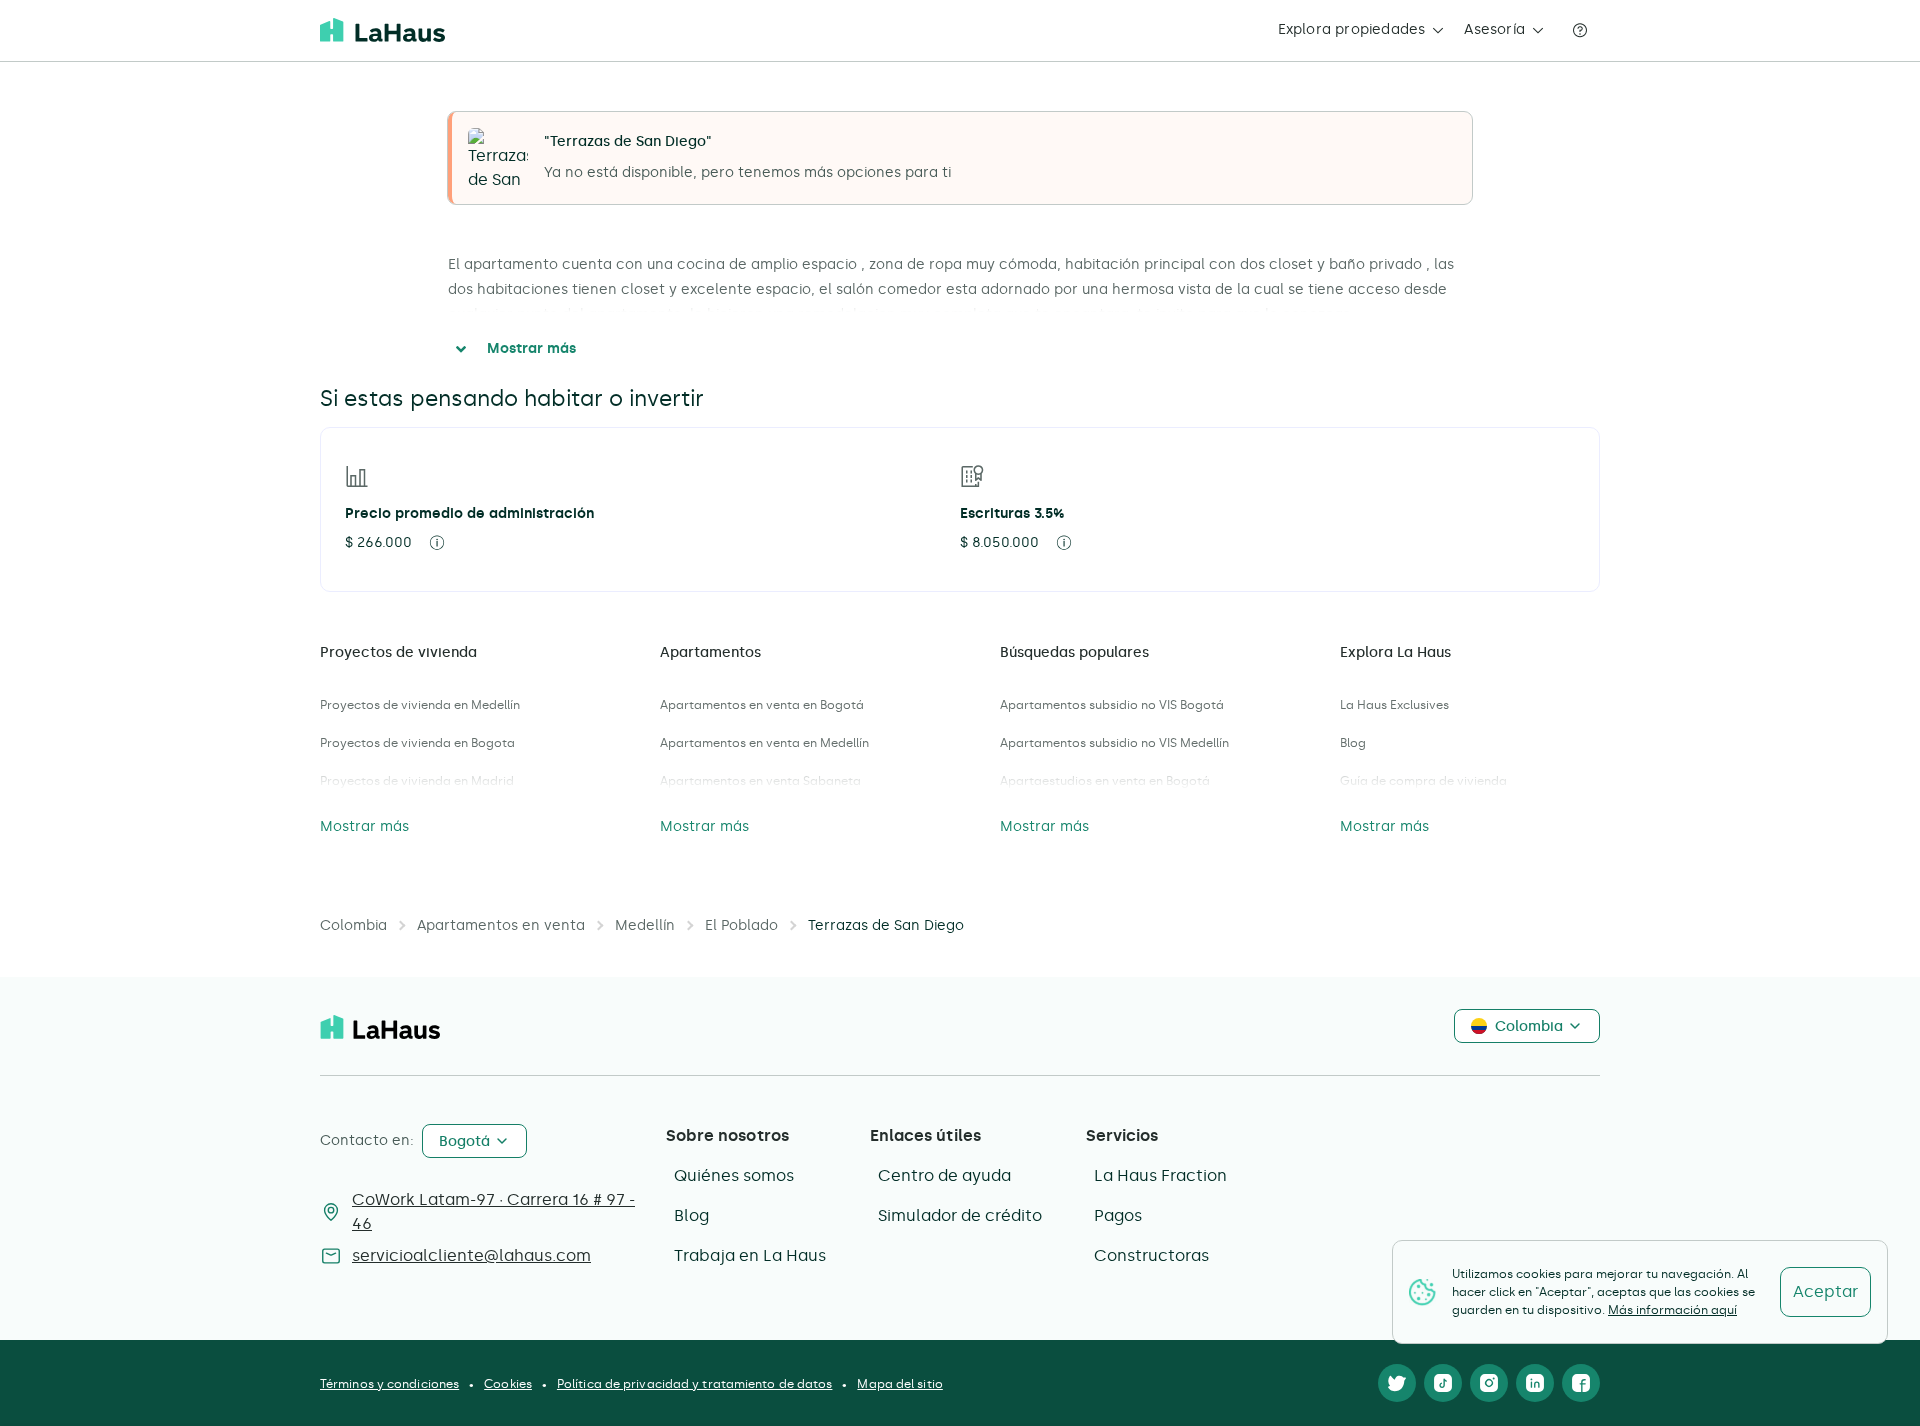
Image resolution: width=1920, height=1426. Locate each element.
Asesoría (1494, 29)
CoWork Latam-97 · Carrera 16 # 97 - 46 (493, 1211)
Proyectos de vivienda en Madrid (417, 781)
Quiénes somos (734, 1175)
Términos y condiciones (389, 1384)
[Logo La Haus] (382, 30)
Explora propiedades (1352, 29)
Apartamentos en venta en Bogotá (762, 705)
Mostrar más (531, 348)
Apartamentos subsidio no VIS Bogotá (1112, 705)
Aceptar (1825, 1291)
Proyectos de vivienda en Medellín (420, 705)
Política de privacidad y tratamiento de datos (695, 1384)
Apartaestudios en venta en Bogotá (1105, 781)
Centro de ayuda (944, 1175)
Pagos (1118, 1215)
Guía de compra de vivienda (1423, 781)
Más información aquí (1672, 1310)
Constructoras (1151, 1255)
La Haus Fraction (1160, 1175)
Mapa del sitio (899, 1384)
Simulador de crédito (960, 1215)
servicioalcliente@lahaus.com (471, 1255)
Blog (1353, 743)
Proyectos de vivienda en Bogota (417, 743)
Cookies (508, 1384)
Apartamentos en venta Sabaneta (760, 781)
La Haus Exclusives (1394, 705)
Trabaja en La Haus (750, 1255)
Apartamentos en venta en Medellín (764, 743)
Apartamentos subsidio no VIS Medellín (1114, 743)
